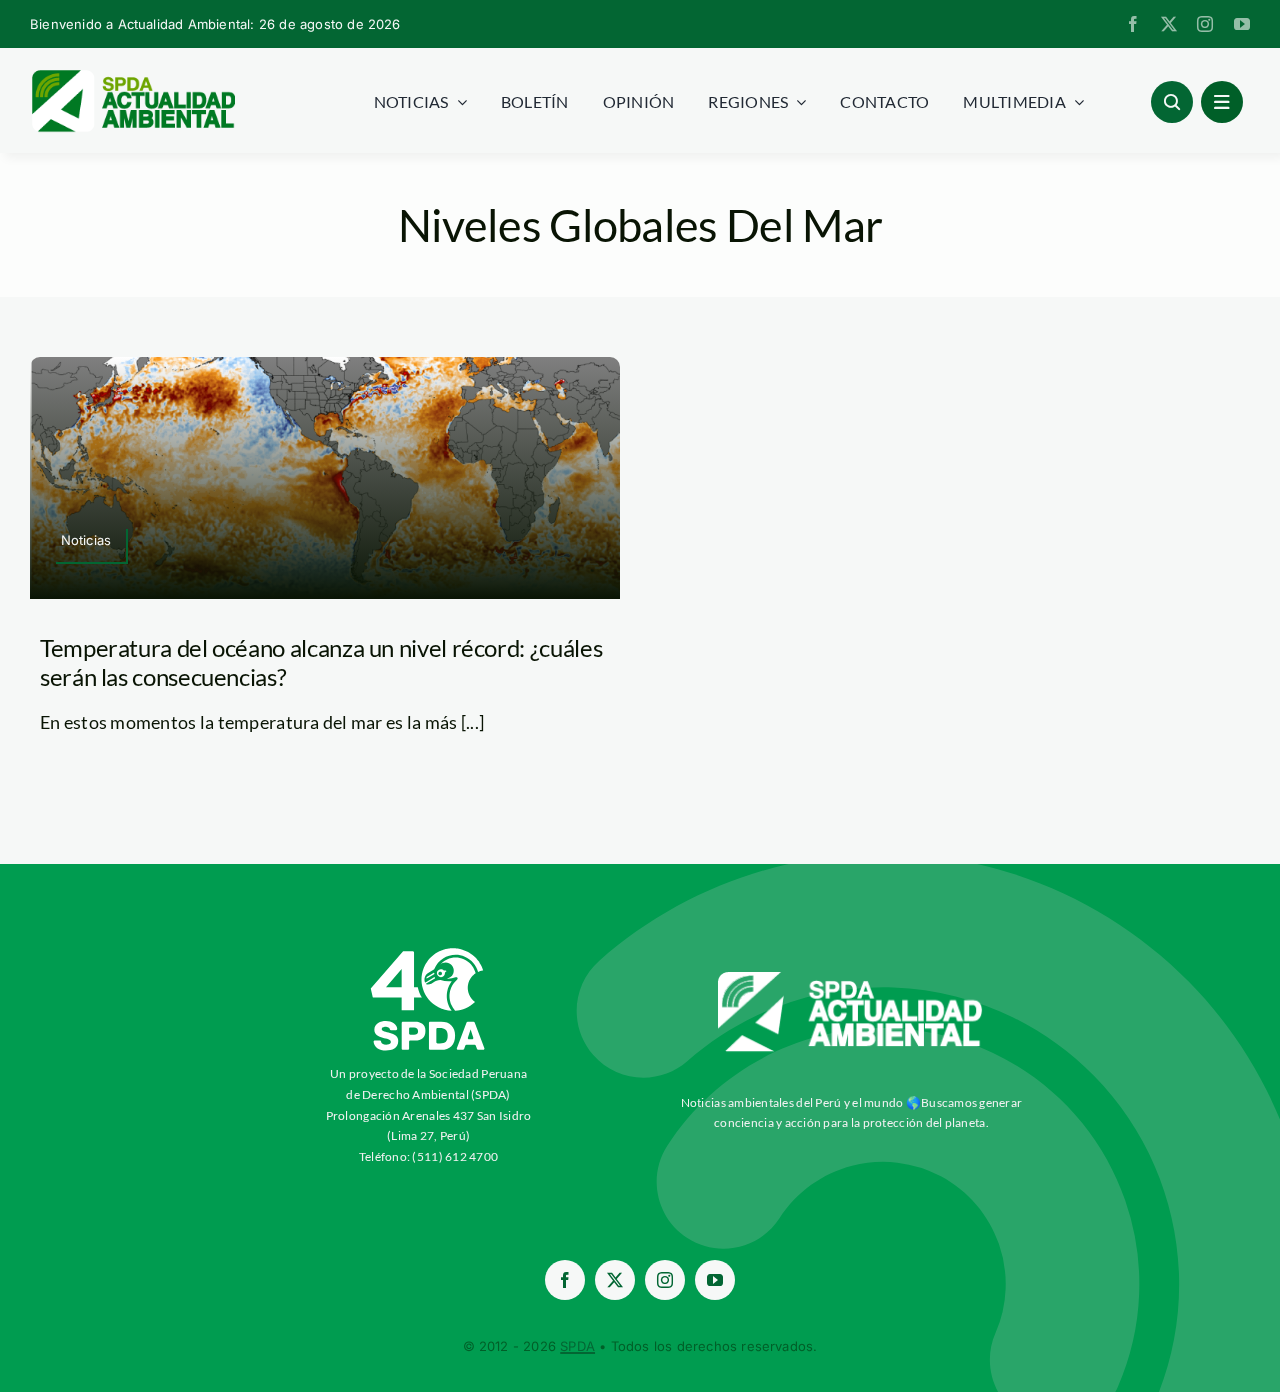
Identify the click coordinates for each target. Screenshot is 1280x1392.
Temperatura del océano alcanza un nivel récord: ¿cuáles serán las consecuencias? (321, 662)
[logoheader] (132, 77)
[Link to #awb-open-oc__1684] (1222, 102)
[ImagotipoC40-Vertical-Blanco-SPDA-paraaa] (429, 953)
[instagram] (1205, 24)
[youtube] (1242, 24)
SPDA (577, 1346)
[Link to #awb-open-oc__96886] (1172, 102)
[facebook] (1133, 24)
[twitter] (1169, 24)
